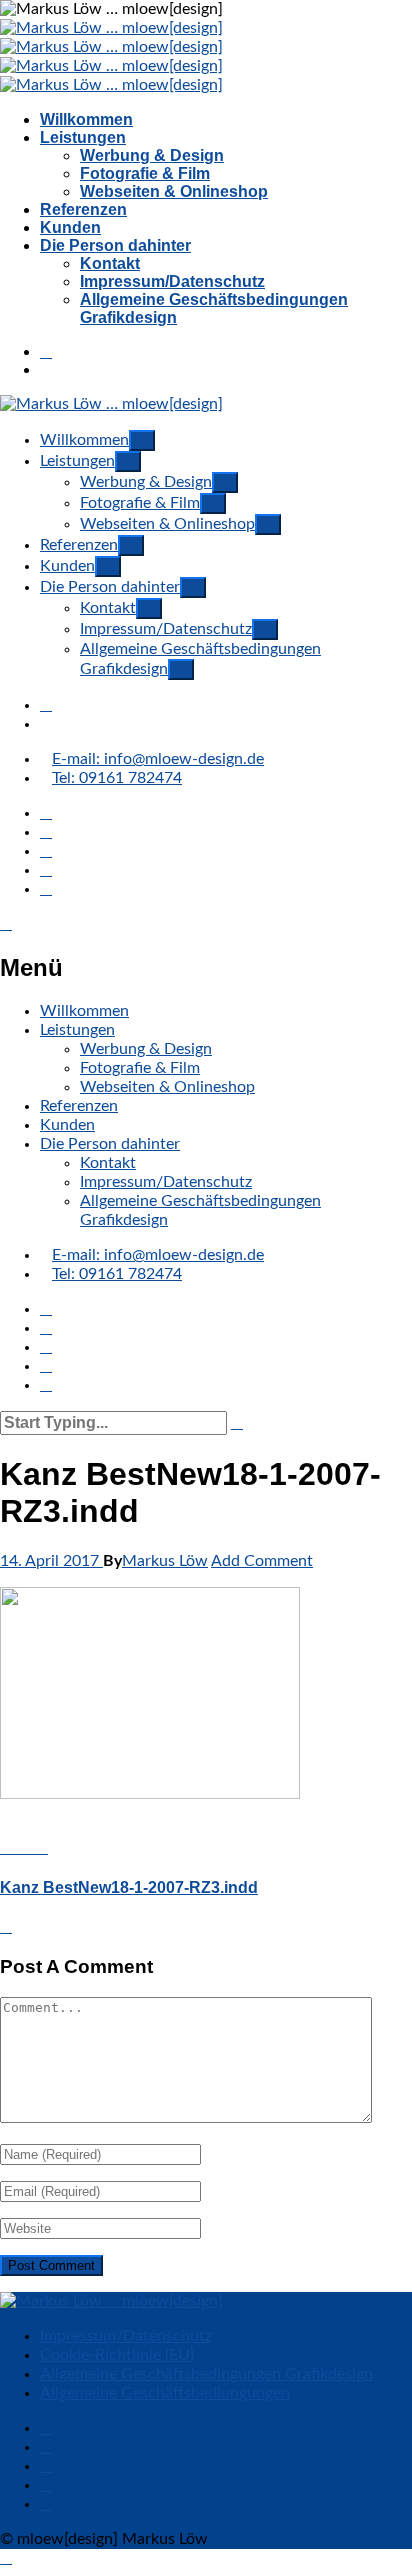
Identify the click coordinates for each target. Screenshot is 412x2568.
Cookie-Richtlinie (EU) (117, 2355)
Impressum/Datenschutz (172, 281)
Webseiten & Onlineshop (174, 191)
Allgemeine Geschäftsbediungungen (165, 2393)
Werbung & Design (152, 155)
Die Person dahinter (115, 245)
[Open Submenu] (142, 440)
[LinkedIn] (46, 851)
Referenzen (83, 209)
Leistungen (83, 137)
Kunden (70, 227)
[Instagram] (46, 832)
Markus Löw (165, 1561)
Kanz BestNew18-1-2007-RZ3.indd (129, 1887)
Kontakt (110, 263)
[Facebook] (46, 813)
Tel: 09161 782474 (117, 778)
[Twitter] (46, 870)
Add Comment (262, 1561)
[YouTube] (46, 889)
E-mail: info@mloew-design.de (158, 759)
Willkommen (86, 119)
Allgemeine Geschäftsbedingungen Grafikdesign (206, 2374)
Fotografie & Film (145, 173)
